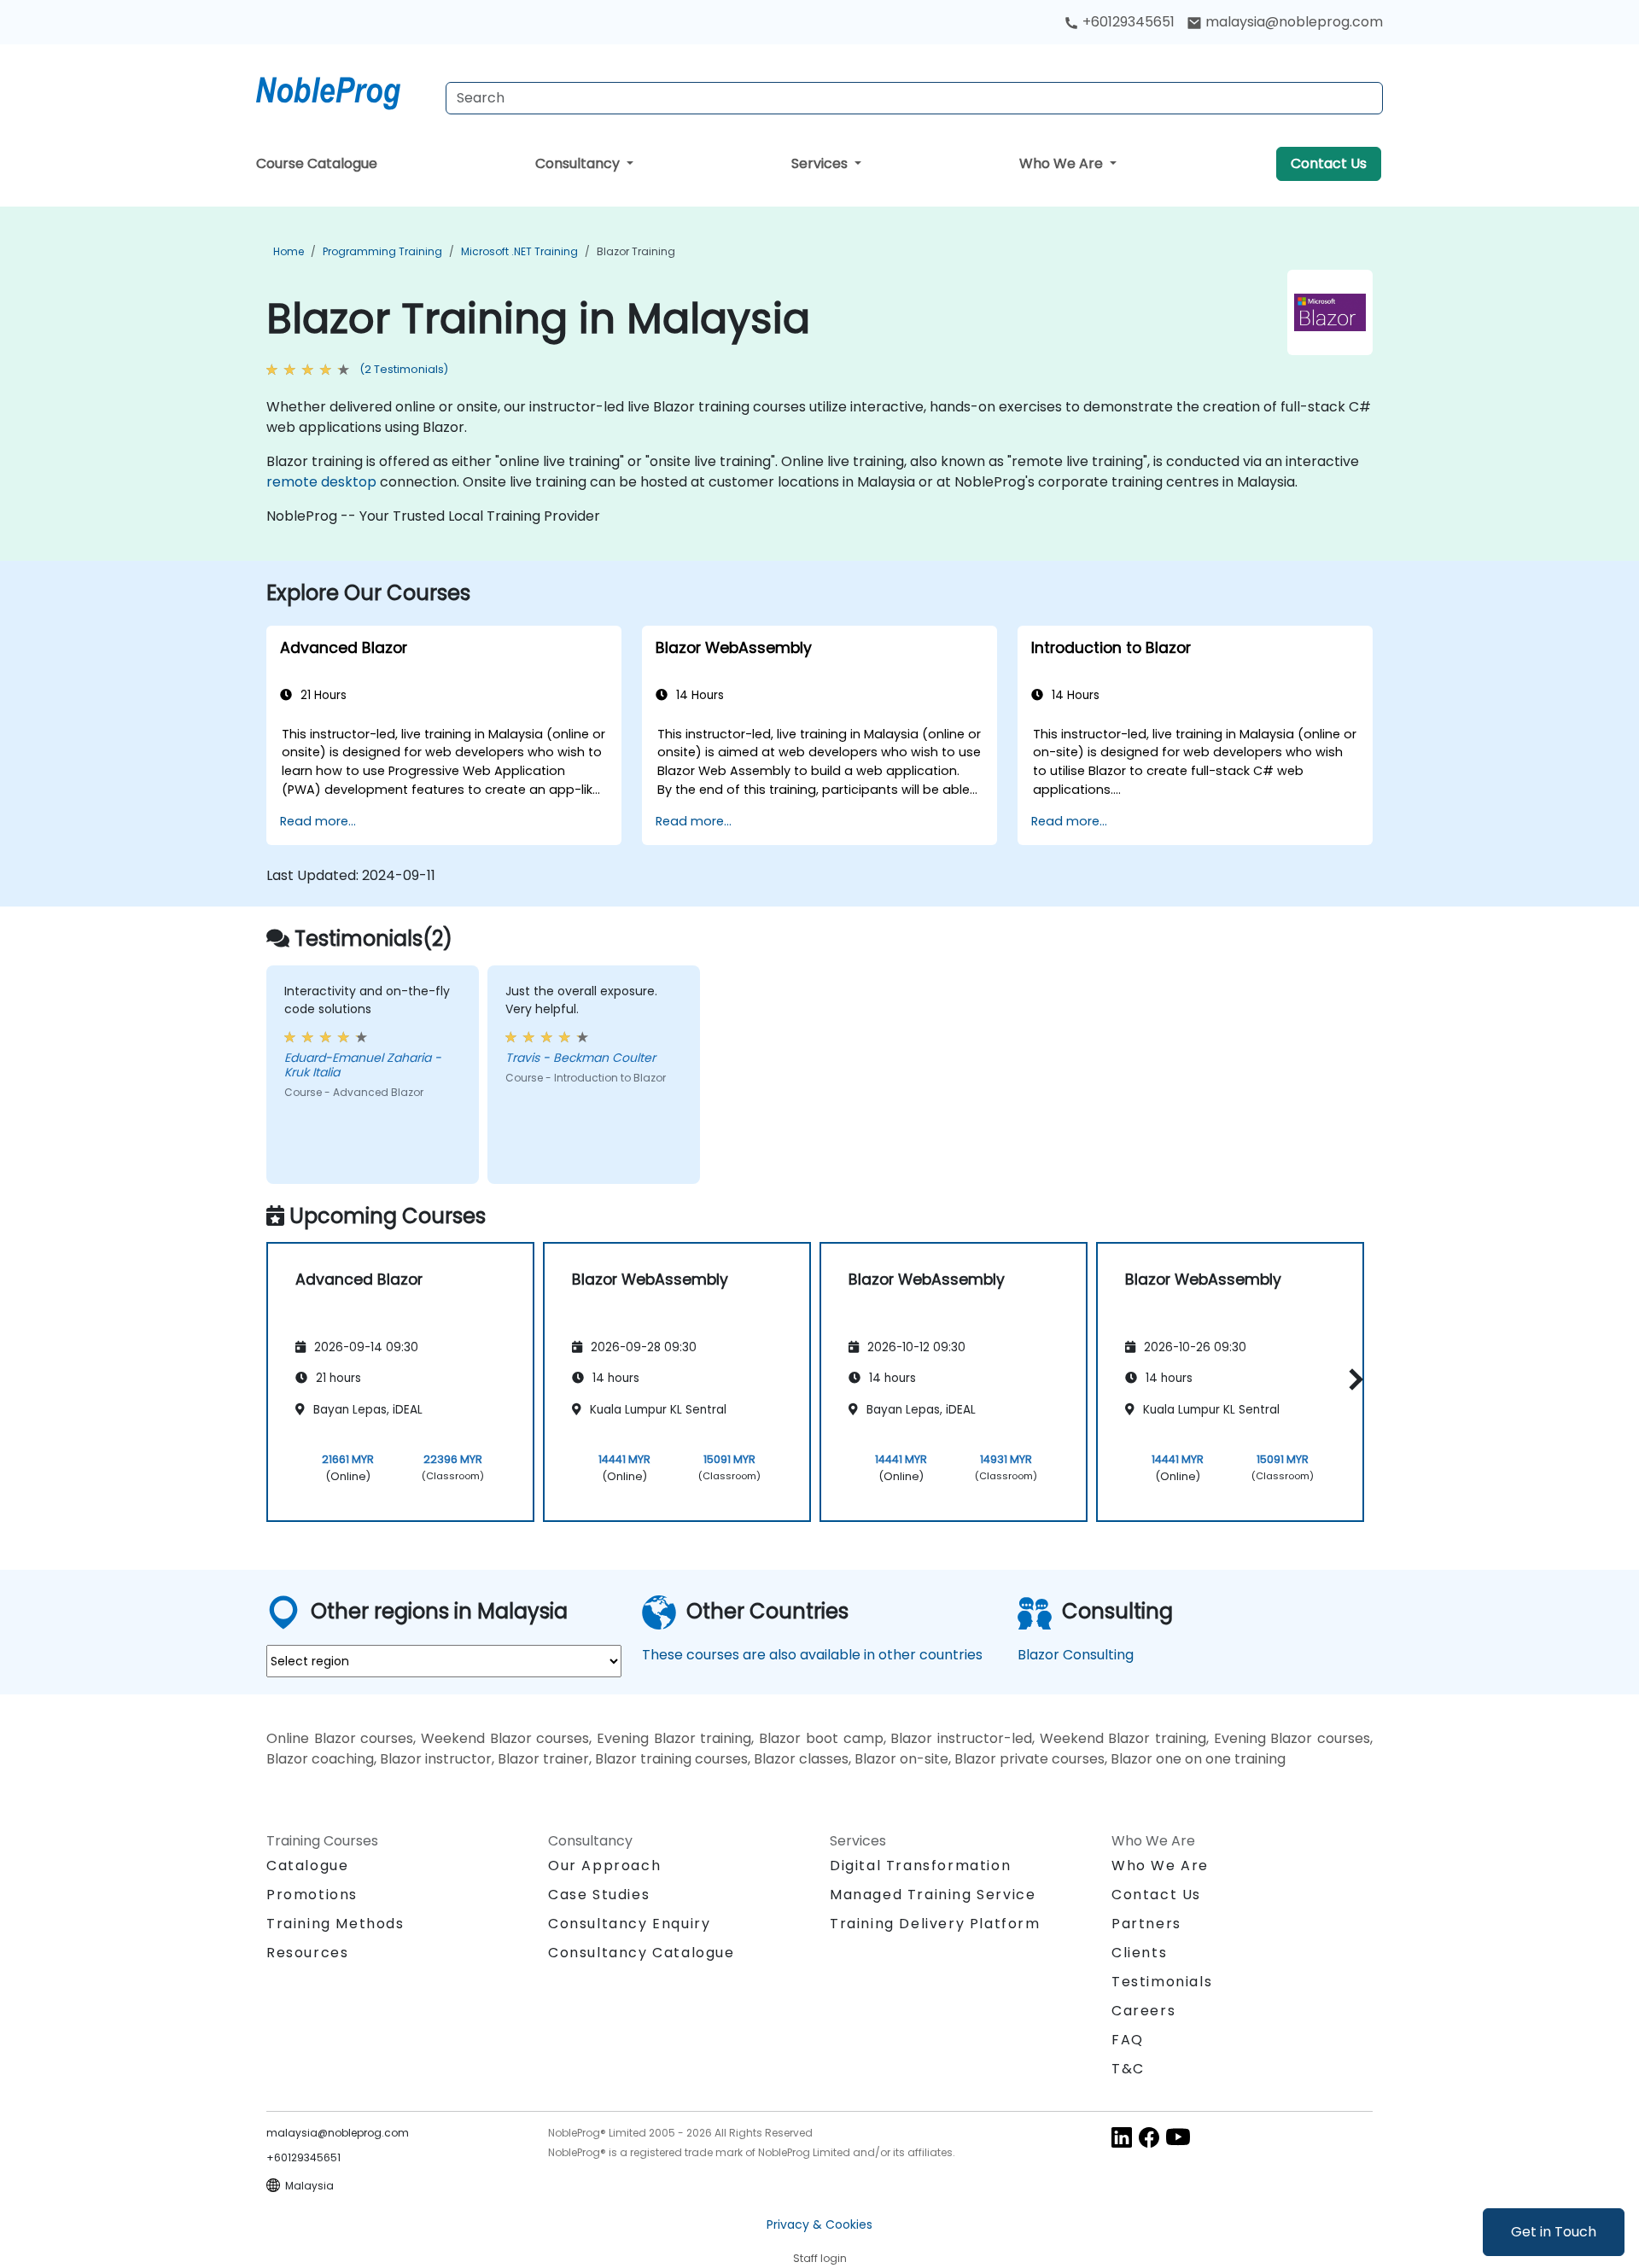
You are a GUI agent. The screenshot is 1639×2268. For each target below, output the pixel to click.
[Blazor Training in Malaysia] (344, 90)
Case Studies (599, 1895)
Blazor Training (636, 251)
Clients (1139, 1953)
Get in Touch (1554, 2232)
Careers (1143, 2011)
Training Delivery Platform (935, 1924)
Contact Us (1329, 163)
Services (821, 163)
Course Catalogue (317, 163)
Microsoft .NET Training (519, 251)
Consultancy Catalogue (642, 1953)
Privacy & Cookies (819, 2224)
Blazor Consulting (1076, 1655)
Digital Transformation (920, 1866)
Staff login (820, 2258)
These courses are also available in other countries (812, 1655)
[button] (1352, 1379)
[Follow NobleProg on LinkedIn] (1122, 2136)
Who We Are (1063, 163)
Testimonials (1162, 1982)
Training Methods (335, 1924)
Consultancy (579, 163)
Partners (1146, 1924)
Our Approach (604, 1866)
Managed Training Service (933, 1895)
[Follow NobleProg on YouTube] (1178, 2136)
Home (289, 251)
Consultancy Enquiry (629, 1924)
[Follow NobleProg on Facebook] (1149, 2136)
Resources (307, 1953)
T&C (1128, 2069)
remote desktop (321, 482)
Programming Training (382, 251)
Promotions (312, 1895)
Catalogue (307, 1866)
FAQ (1128, 2040)
